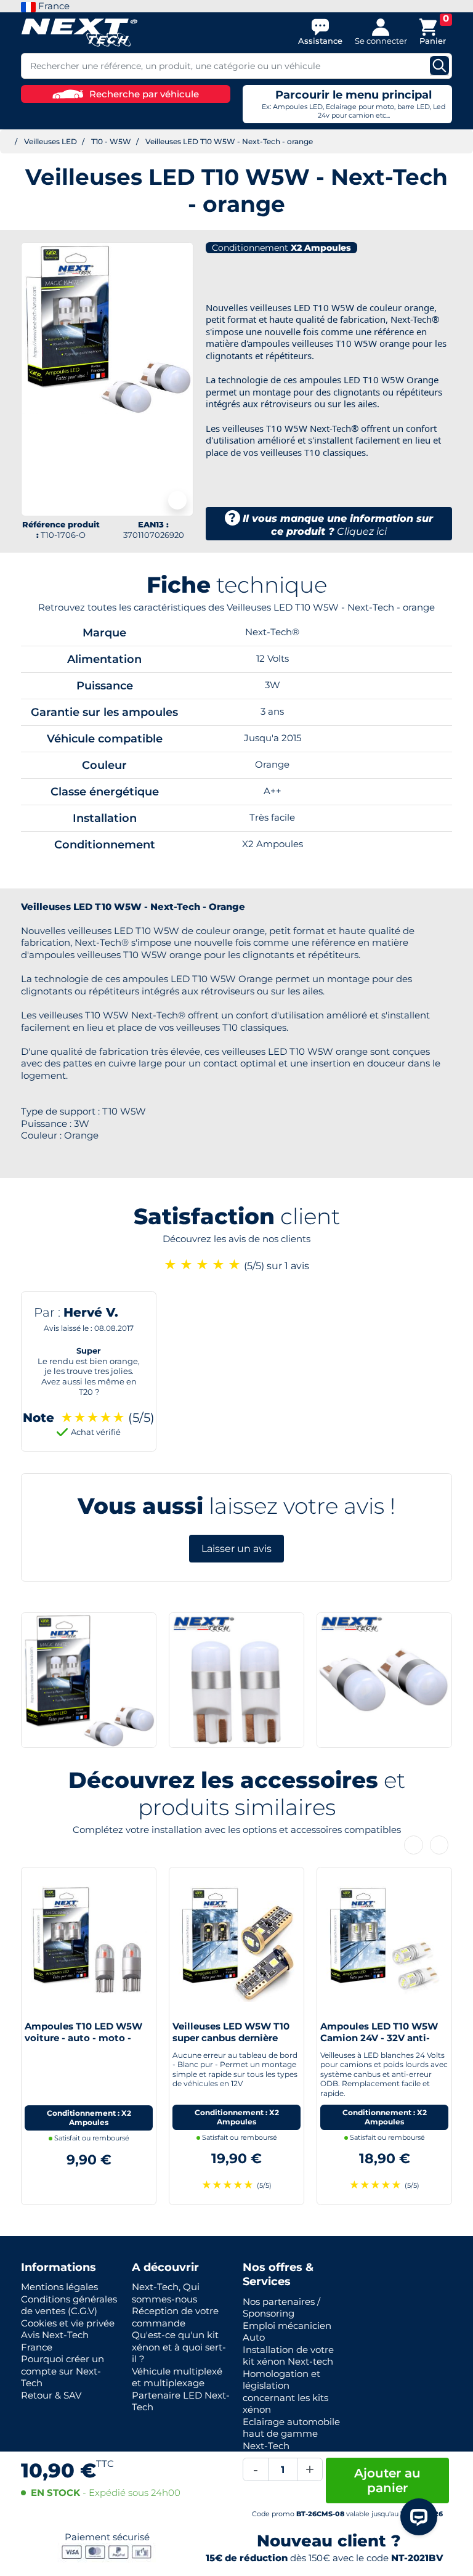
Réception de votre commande (175, 2317)
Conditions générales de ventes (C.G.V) (69, 2305)
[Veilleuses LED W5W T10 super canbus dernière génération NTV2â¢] (236, 1942)
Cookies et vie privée (68, 2323)
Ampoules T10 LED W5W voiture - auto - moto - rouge (83, 2038)
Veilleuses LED (51, 141)
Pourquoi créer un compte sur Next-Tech (63, 2371)
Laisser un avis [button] (236, 1549)
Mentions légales (59, 2287)
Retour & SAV (51, 2395)
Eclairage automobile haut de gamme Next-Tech (291, 2434)
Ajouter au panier (387, 2481)
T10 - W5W (111, 141)
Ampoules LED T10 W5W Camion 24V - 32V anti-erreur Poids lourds (379, 2038)
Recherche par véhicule (144, 94)
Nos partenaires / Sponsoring (281, 2308)
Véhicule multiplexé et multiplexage (177, 2377)
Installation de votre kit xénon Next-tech (288, 2356)
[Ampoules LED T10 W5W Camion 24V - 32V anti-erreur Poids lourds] (384, 1942)
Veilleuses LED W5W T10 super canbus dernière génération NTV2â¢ (231, 2038)
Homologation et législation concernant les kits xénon (285, 2392)
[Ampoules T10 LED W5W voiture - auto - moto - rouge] (89, 1942)
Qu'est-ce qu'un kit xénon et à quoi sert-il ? (179, 2347)
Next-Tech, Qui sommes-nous (166, 2293)
